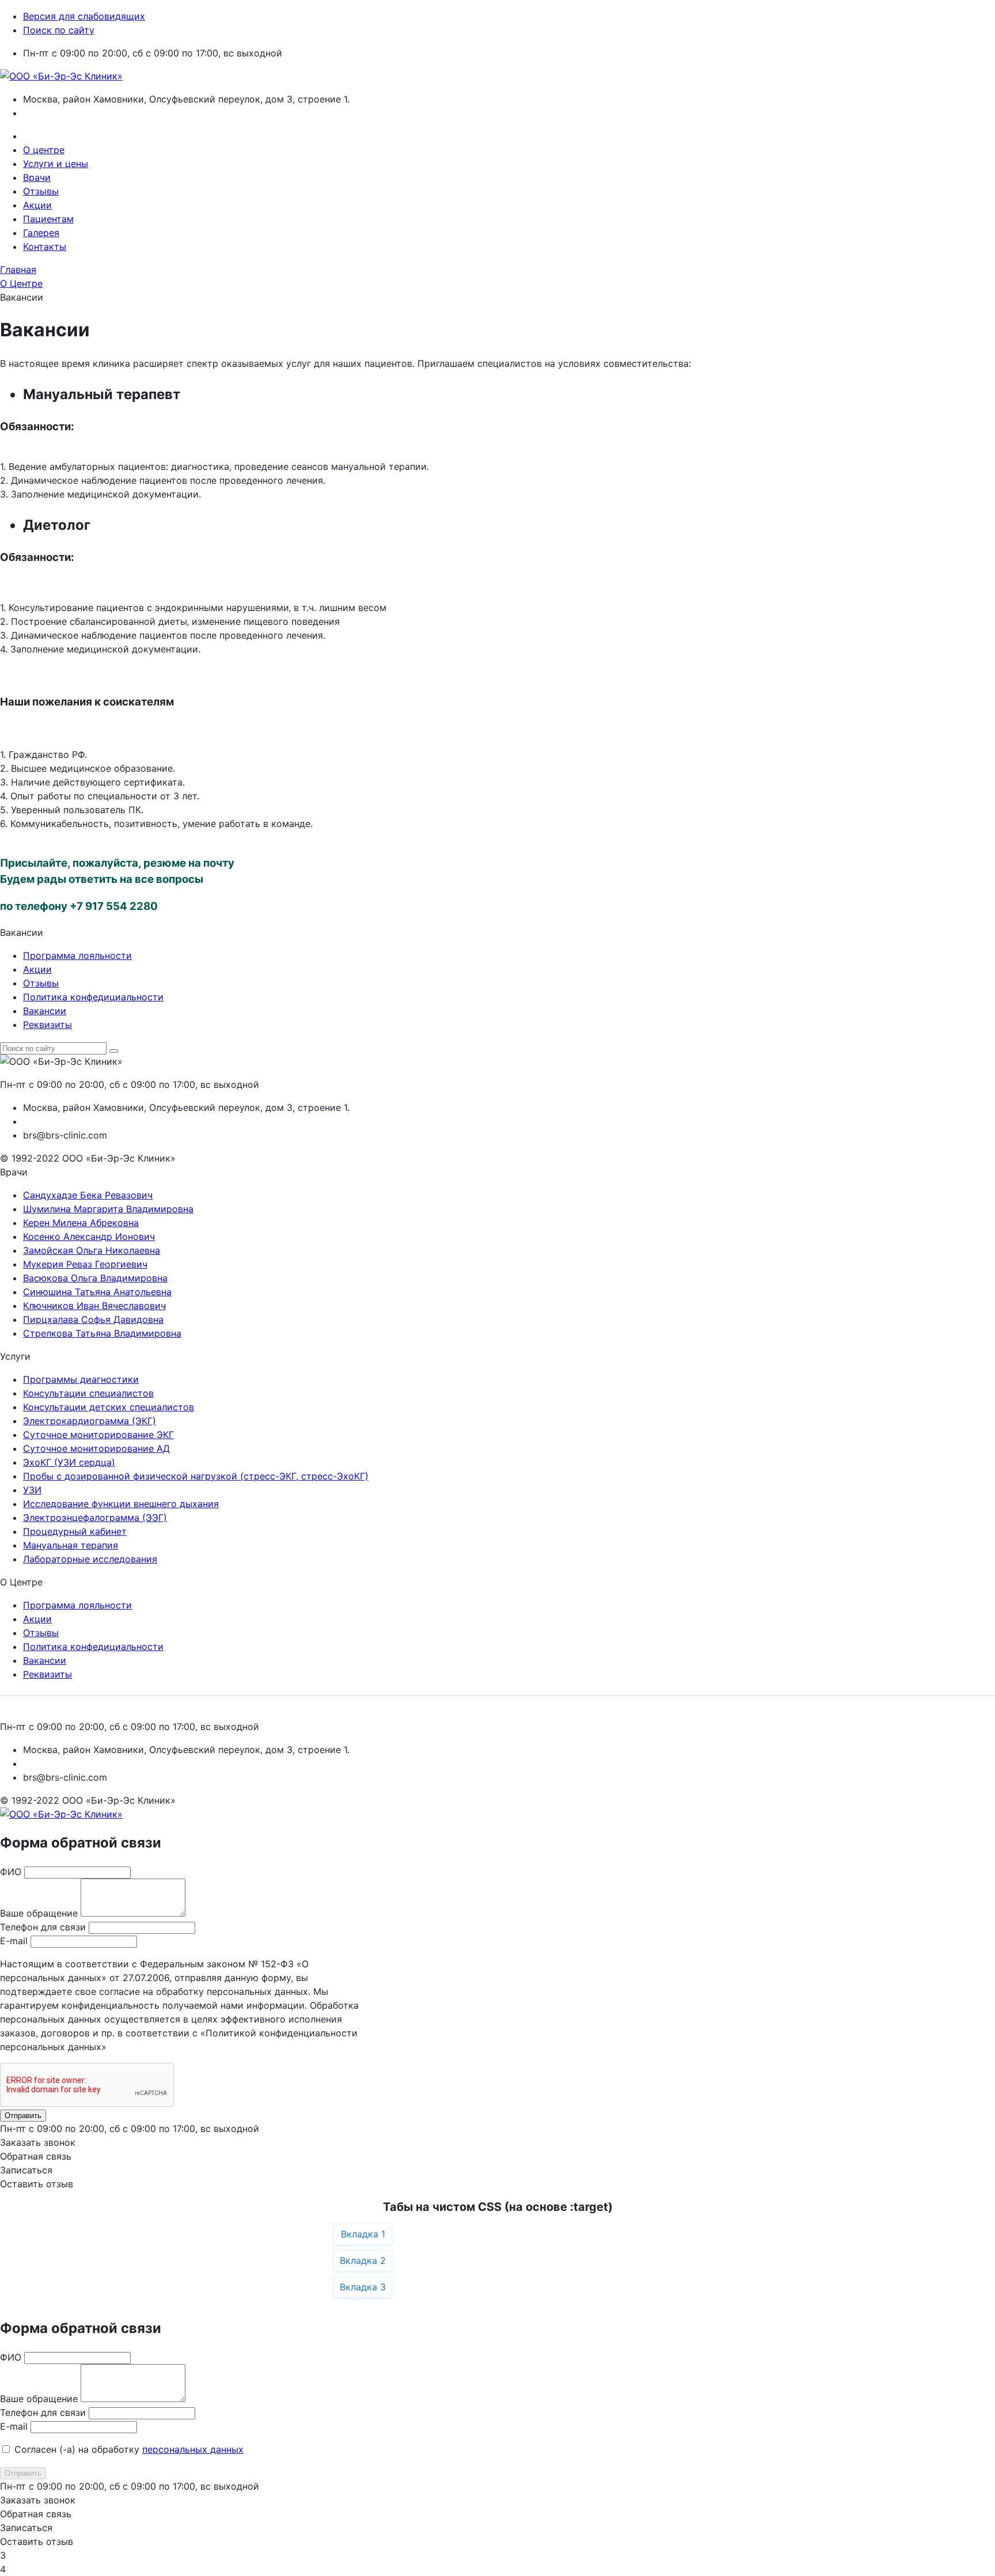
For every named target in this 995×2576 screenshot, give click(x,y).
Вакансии (45, 1011)
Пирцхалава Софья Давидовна (93, 1319)
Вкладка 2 (363, 2260)
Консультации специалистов (88, 1393)
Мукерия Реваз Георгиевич (85, 1264)
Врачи (37, 177)
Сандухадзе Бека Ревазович (88, 1195)
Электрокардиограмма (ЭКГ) (90, 1421)
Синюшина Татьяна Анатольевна (97, 1292)
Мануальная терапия (71, 1545)
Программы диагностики (81, 1379)
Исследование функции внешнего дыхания (121, 1504)
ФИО (11, 1872)
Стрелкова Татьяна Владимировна (102, 1333)
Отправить (23, 2116)
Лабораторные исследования (90, 1559)
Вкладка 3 (363, 2287)
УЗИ (32, 1490)
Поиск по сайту (59, 30)
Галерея (41, 233)
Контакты (45, 246)
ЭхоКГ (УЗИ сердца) (69, 1462)
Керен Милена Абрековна (81, 1223)
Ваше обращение (39, 1913)
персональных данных (193, 2449)
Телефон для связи (43, 1927)
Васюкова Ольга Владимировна (95, 1278)
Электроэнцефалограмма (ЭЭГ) (95, 1517)
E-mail (14, 1941)
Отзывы (41, 191)
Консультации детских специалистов (109, 1407)
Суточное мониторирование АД (96, 1448)
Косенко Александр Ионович (89, 1236)
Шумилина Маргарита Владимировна (108, 1209)
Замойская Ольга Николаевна (92, 1250)
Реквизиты (48, 1025)
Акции (37, 205)
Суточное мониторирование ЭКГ (98, 1435)
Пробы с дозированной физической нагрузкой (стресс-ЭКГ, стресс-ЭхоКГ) (196, 1476)
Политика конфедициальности (93, 997)
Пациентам (48, 219)
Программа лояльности (77, 955)
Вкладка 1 (363, 2234)
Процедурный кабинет (75, 1531)
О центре (44, 150)
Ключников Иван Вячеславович (94, 1306)
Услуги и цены (56, 164)
